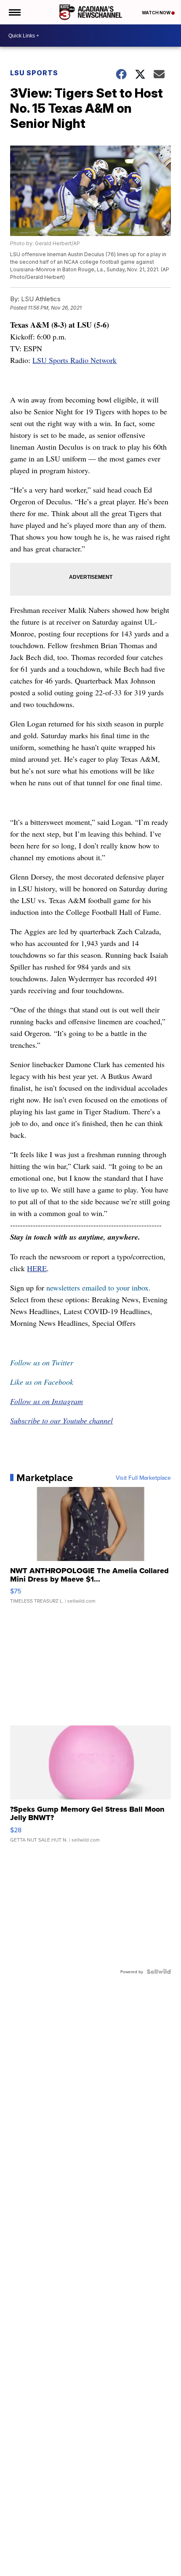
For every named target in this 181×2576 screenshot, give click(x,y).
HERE (37, 1268)
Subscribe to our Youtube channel (61, 1421)
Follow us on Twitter (42, 1362)
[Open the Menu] (14, 12)
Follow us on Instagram (47, 1401)
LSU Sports (34, 73)
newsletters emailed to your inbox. (98, 1288)
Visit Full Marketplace (143, 1478)
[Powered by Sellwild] (159, 1972)
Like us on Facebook (42, 1382)
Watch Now (157, 13)
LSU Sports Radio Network (75, 360)
